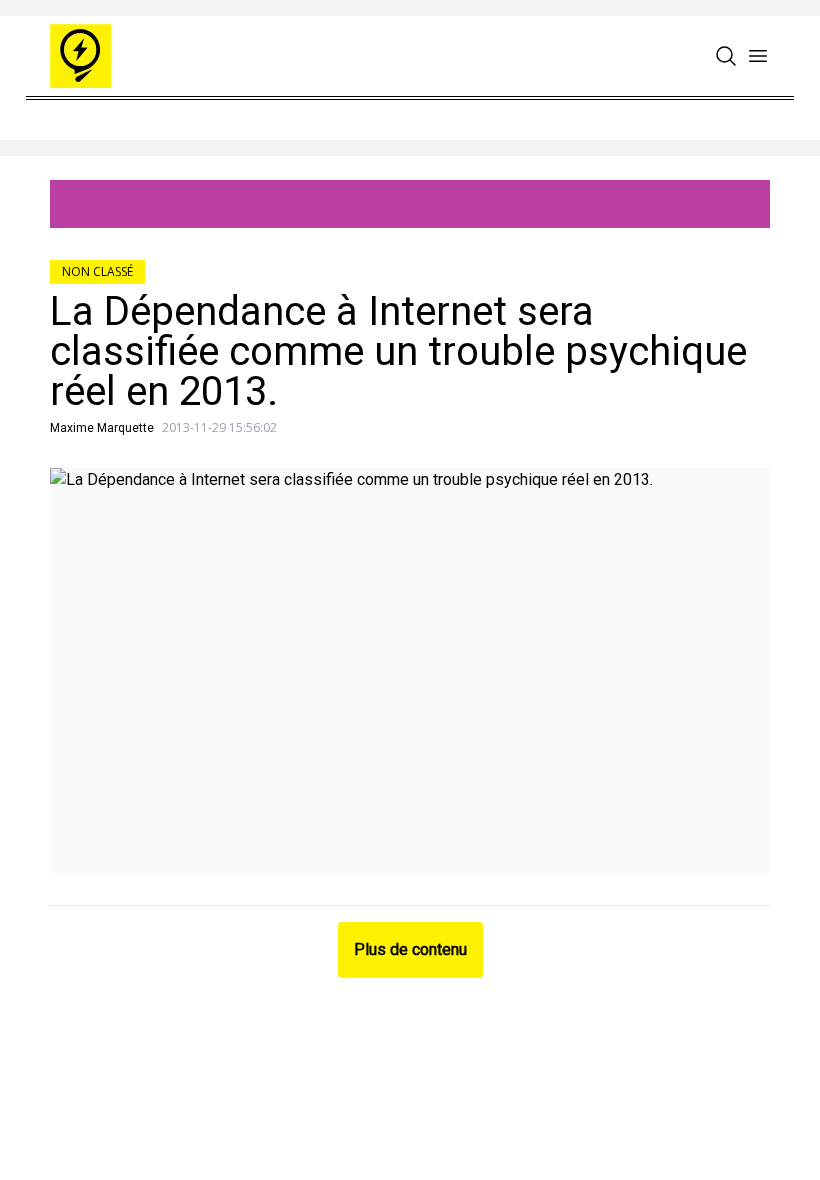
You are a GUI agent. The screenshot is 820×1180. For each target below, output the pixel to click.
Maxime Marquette (102, 428)
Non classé (97, 271)
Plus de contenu (410, 949)
